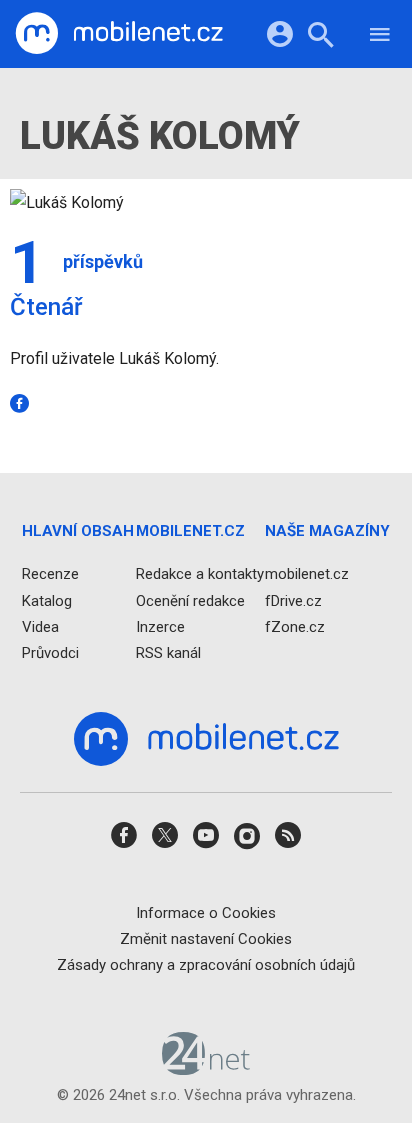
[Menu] (380, 37)
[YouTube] (206, 842)
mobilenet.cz (307, 575)
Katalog (47, 601)
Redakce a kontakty (200, 575)
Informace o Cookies (206, 913)
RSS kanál (168, 653)
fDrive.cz (293, 601)
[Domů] (119, 34)
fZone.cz (295, 627)
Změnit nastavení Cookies (206, 939)
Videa (40, 627)
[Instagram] (247, 842)
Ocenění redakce (190, 601)
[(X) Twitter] (165, 842)
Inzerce (160, 627)
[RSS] (288, 842)
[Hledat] (320, 37)
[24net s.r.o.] (206, 1069)
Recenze (50, 575)
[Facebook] (23, 403)
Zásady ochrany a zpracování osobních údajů (206, 965)
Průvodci (50, 653)
